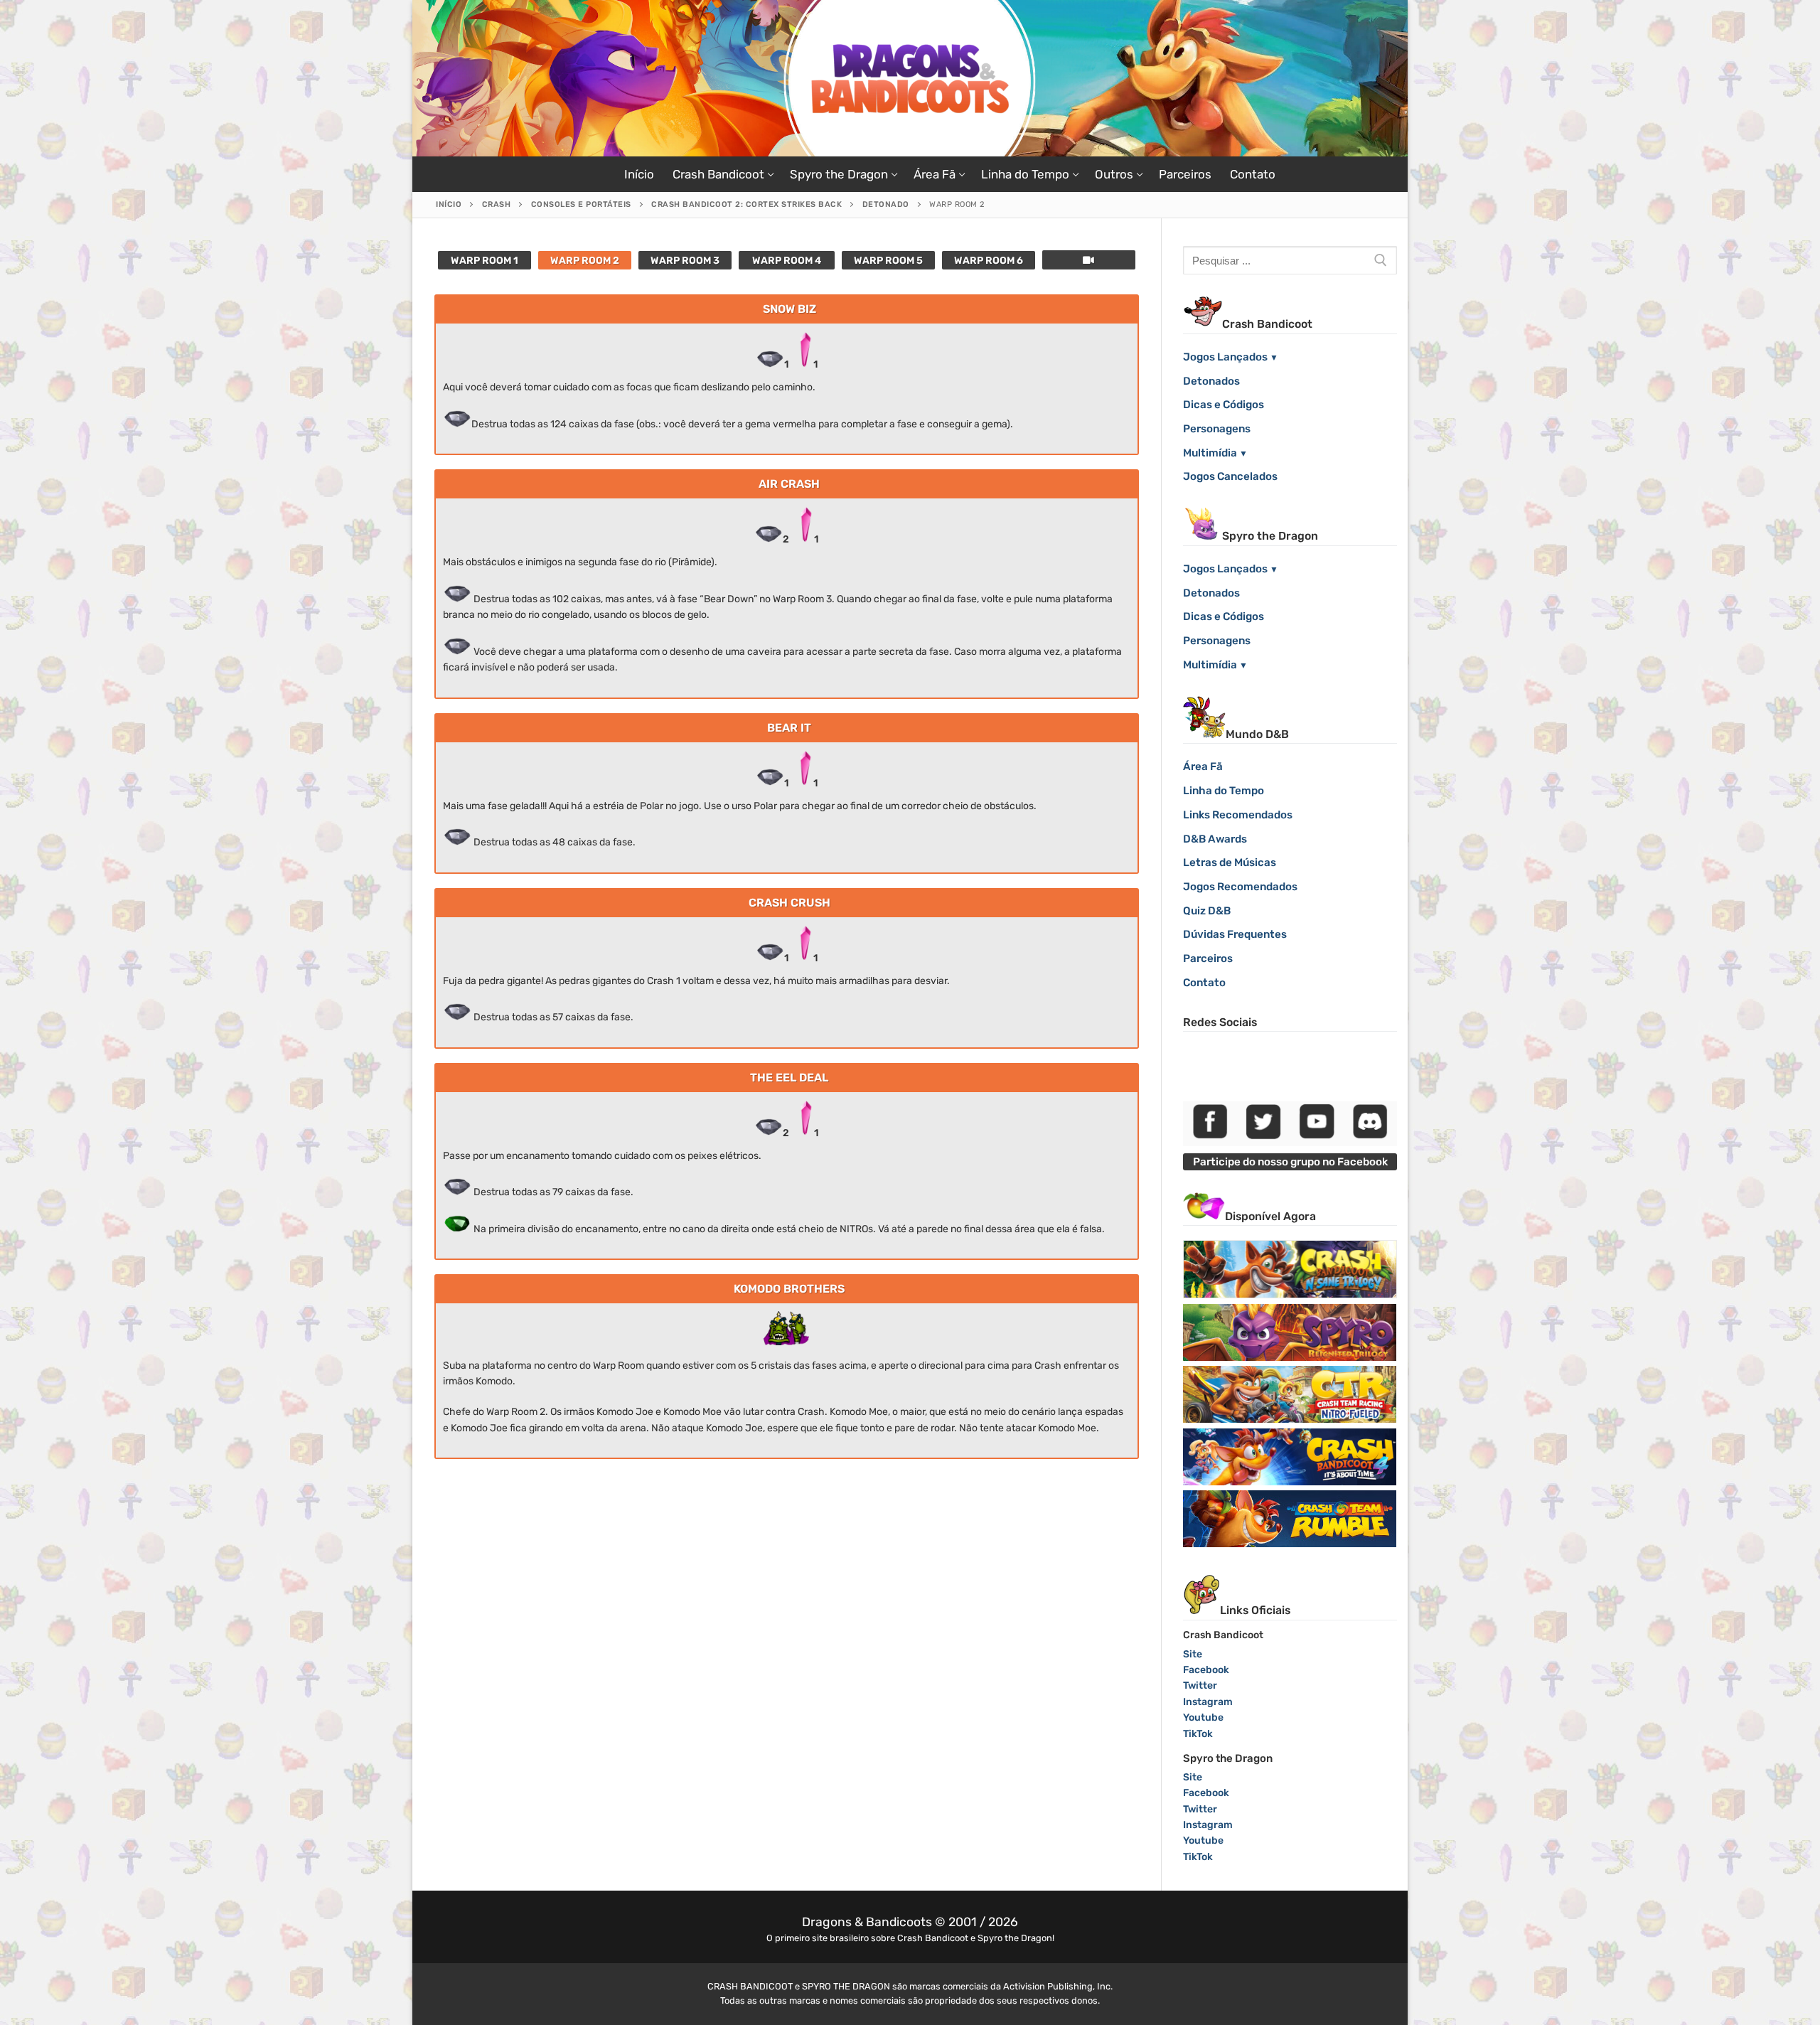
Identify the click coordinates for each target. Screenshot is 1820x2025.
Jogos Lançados (1225, 357)
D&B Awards (1215, 839)
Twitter (1200, 1685)
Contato (1204, 983)
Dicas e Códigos (1224, 405)
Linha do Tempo (1224, 791)
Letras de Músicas (1230, 862)
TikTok (1198, 1734)
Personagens (1217, 429)
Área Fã (1203, 766)
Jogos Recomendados (1240, 887)
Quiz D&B (1207, 911)
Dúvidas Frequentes (1235, 934)
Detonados (1211, 381)
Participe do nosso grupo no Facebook (1290, 1162)
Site (1193, 1654)
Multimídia (1210, 453)
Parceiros (1208, 958)
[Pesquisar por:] (1290, 260)
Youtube (1203, 1717)
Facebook (1206, 1670)
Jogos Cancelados (1230, 476)
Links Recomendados (1238, 815)
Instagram (1208, 1702)
